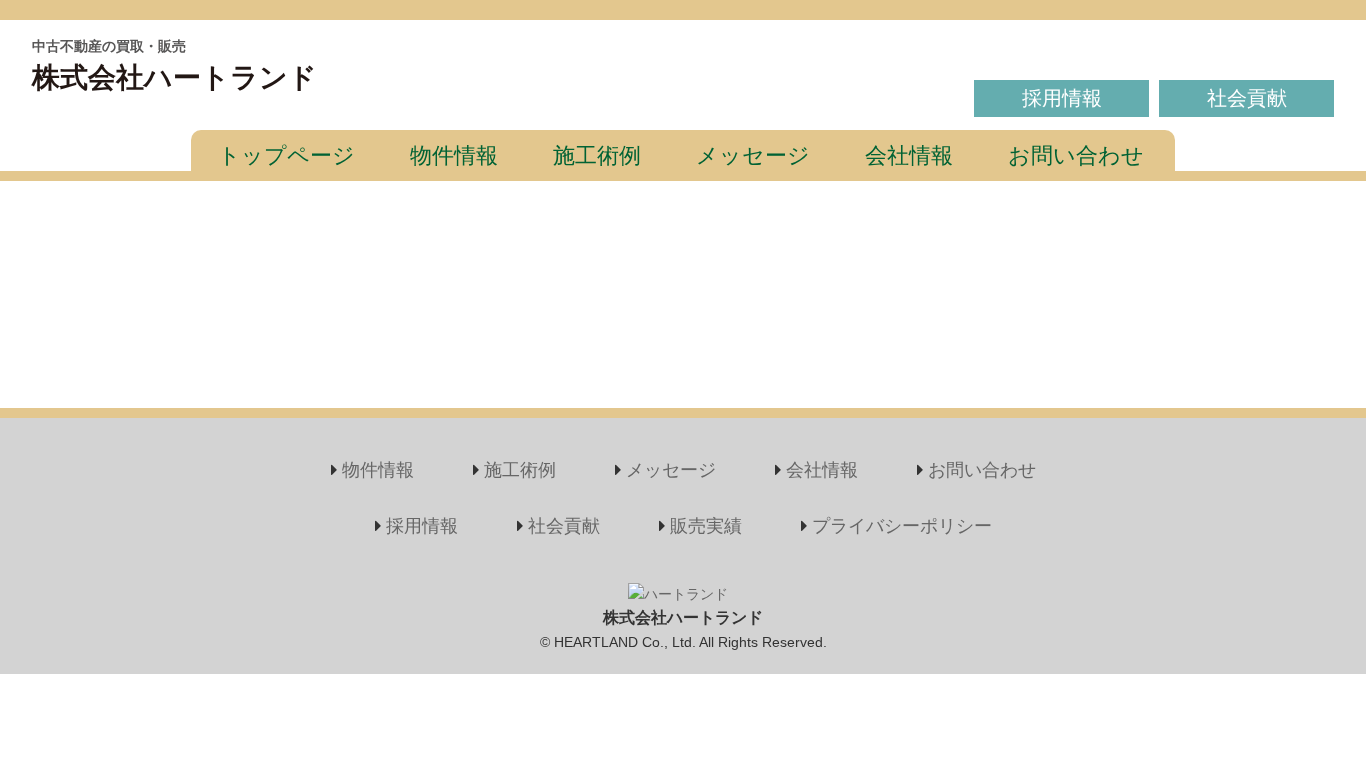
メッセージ (753, 155)
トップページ (286, 155)
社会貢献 (1247, 98)
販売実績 (706, 526)
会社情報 (909, 155)
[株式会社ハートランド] (678, 594)
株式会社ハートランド (174, 77)
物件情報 (454, 155)
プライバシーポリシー (902, 526)
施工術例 (597, 155)
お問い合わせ (1076, 155)
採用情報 (1062, 98)
